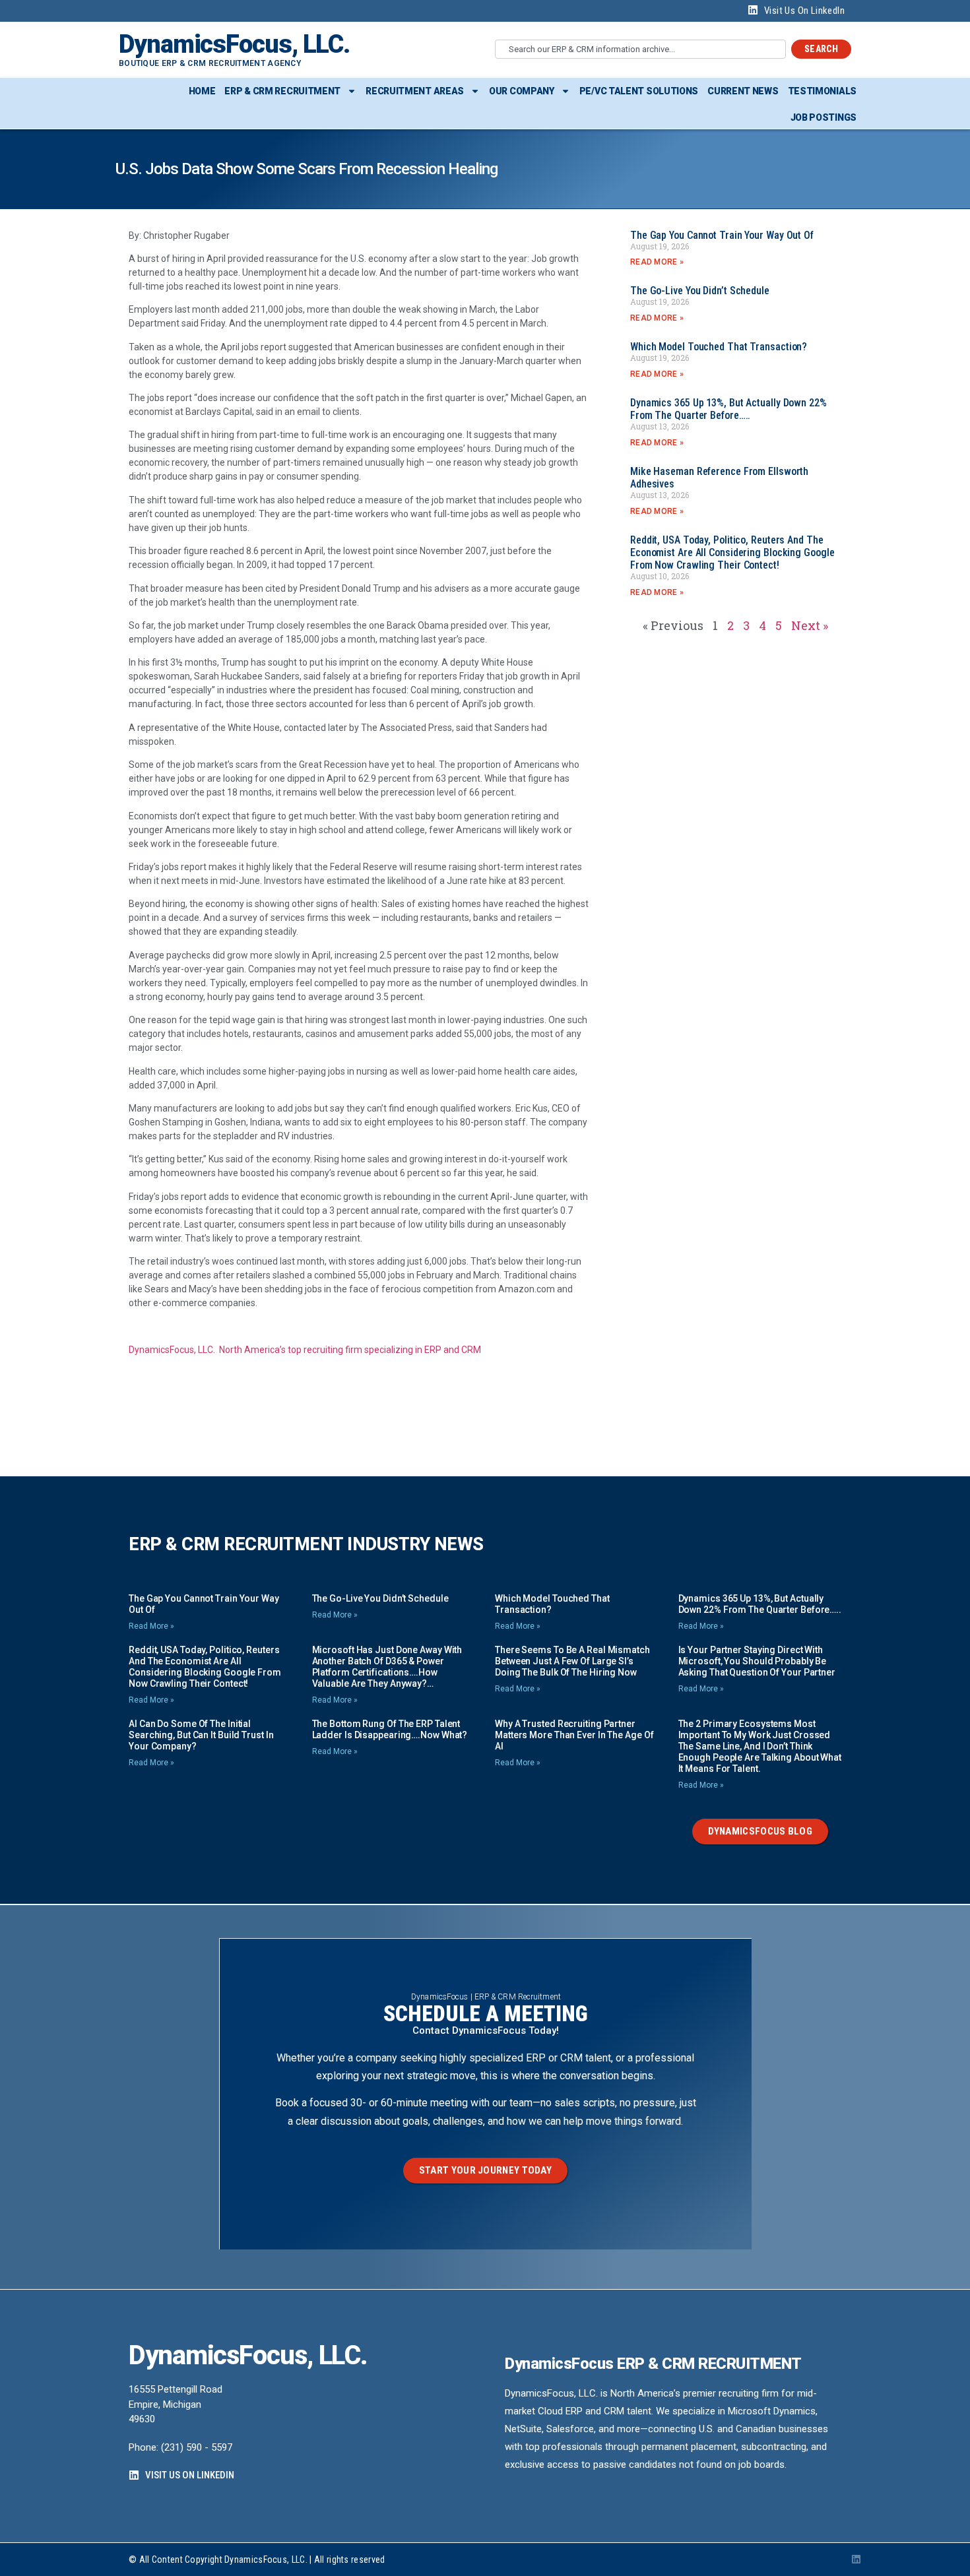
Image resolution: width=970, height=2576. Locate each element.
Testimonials (822, 91)
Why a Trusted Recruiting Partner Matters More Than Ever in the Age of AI (574, 1735)
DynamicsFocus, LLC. (234, 44)
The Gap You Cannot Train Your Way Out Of (722, 235)
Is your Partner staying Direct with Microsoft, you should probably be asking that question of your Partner (757, 1661)
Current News (743, 91)
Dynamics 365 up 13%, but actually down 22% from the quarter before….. (728, 409)
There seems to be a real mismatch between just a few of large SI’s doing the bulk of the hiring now (572, 1661)
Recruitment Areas (415, 91)
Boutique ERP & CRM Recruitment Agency (210, 63)
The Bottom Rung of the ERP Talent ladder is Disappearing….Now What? (390, 1729)
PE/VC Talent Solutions (639, 91)
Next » (810, 625)
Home (202, 91)
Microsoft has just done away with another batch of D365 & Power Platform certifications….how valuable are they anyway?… (387, 1667)
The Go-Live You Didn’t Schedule (700, 291)
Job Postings (824, 117)
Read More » (657, 262)
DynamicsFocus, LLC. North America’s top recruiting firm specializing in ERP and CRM (305, 1350)
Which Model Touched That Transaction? (719, 347)
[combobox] (640, 49)
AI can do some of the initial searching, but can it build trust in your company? (201, 1735)
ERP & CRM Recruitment (282, 91)
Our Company (522, 91)
